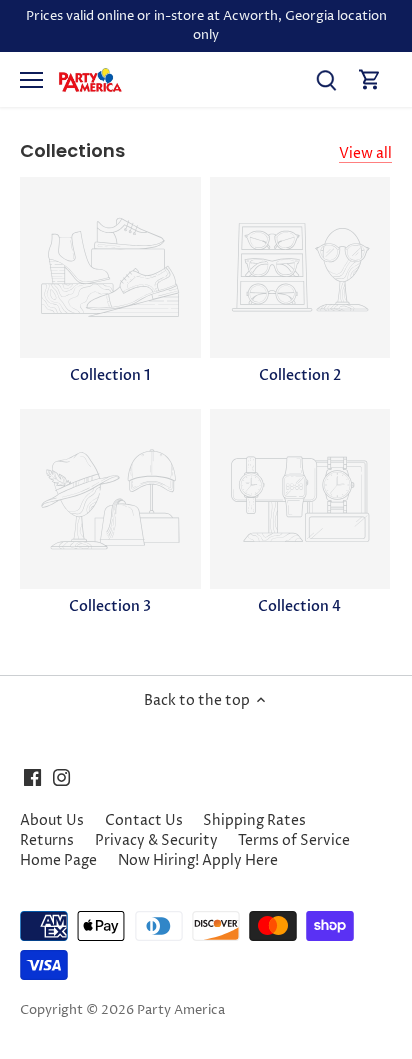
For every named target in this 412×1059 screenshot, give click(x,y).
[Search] (326, 79)
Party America (181, 1010)
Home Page (58, 860)
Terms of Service (294, 840)
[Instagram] (61, 777)
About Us (52, 820)
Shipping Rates (254, 820)
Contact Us (144, 820)
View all (365, 153)
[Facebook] (32, 777)
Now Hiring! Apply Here (198, 860)
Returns (47, 840)
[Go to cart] (370, 79)
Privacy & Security (156, 840)
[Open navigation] (31, 80)
